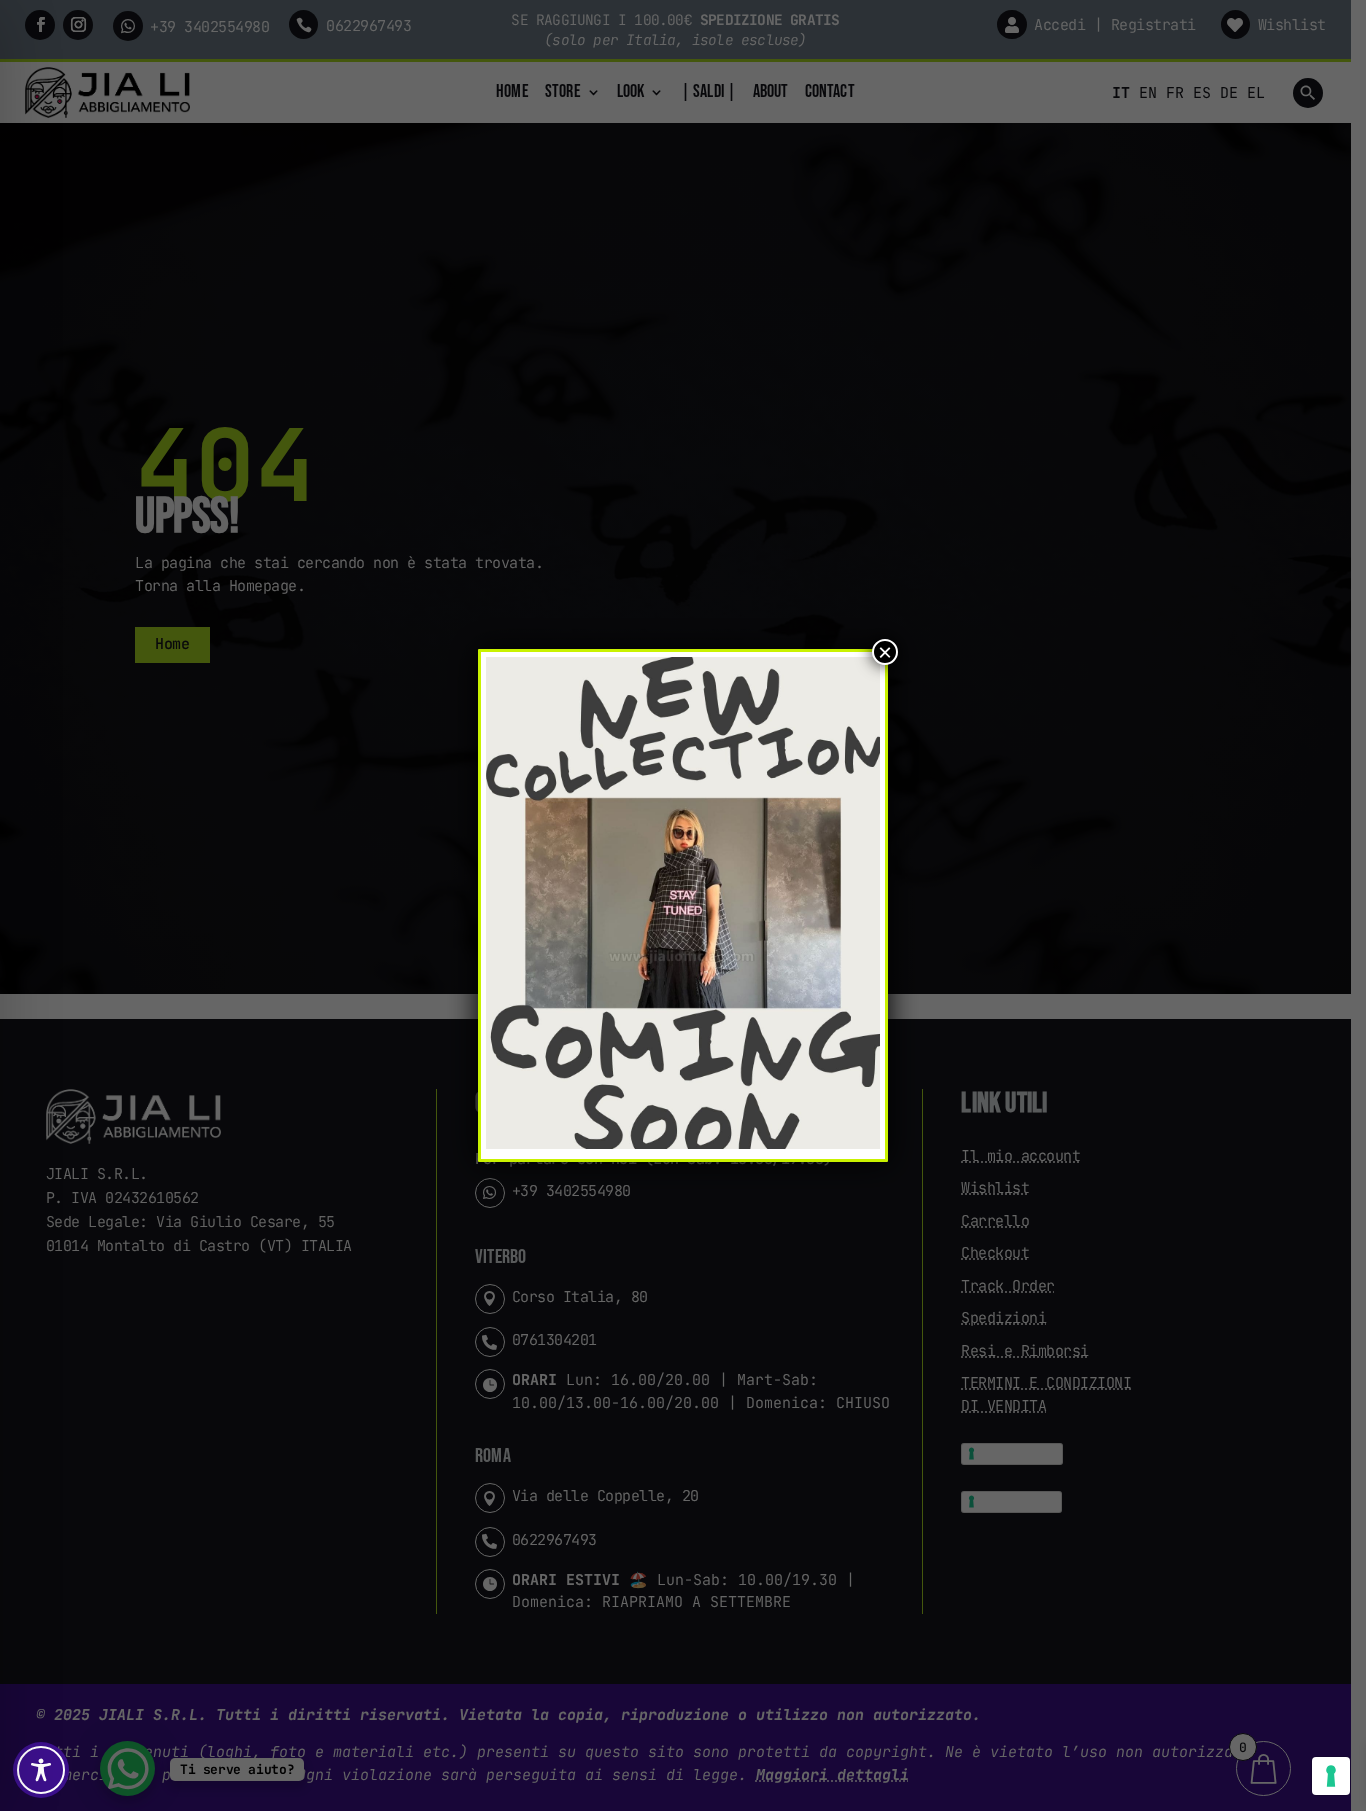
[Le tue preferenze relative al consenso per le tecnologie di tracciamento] (1331, 1776)
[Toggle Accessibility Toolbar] (41, 1770)
